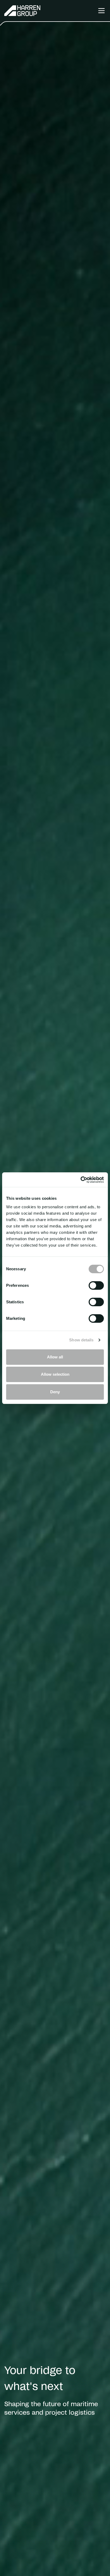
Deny (55, 1392)
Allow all (55, 1357)
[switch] (96, 1285)
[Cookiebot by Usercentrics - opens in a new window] (80, 1180)
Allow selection (55, 1374)
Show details (81, 1340)
